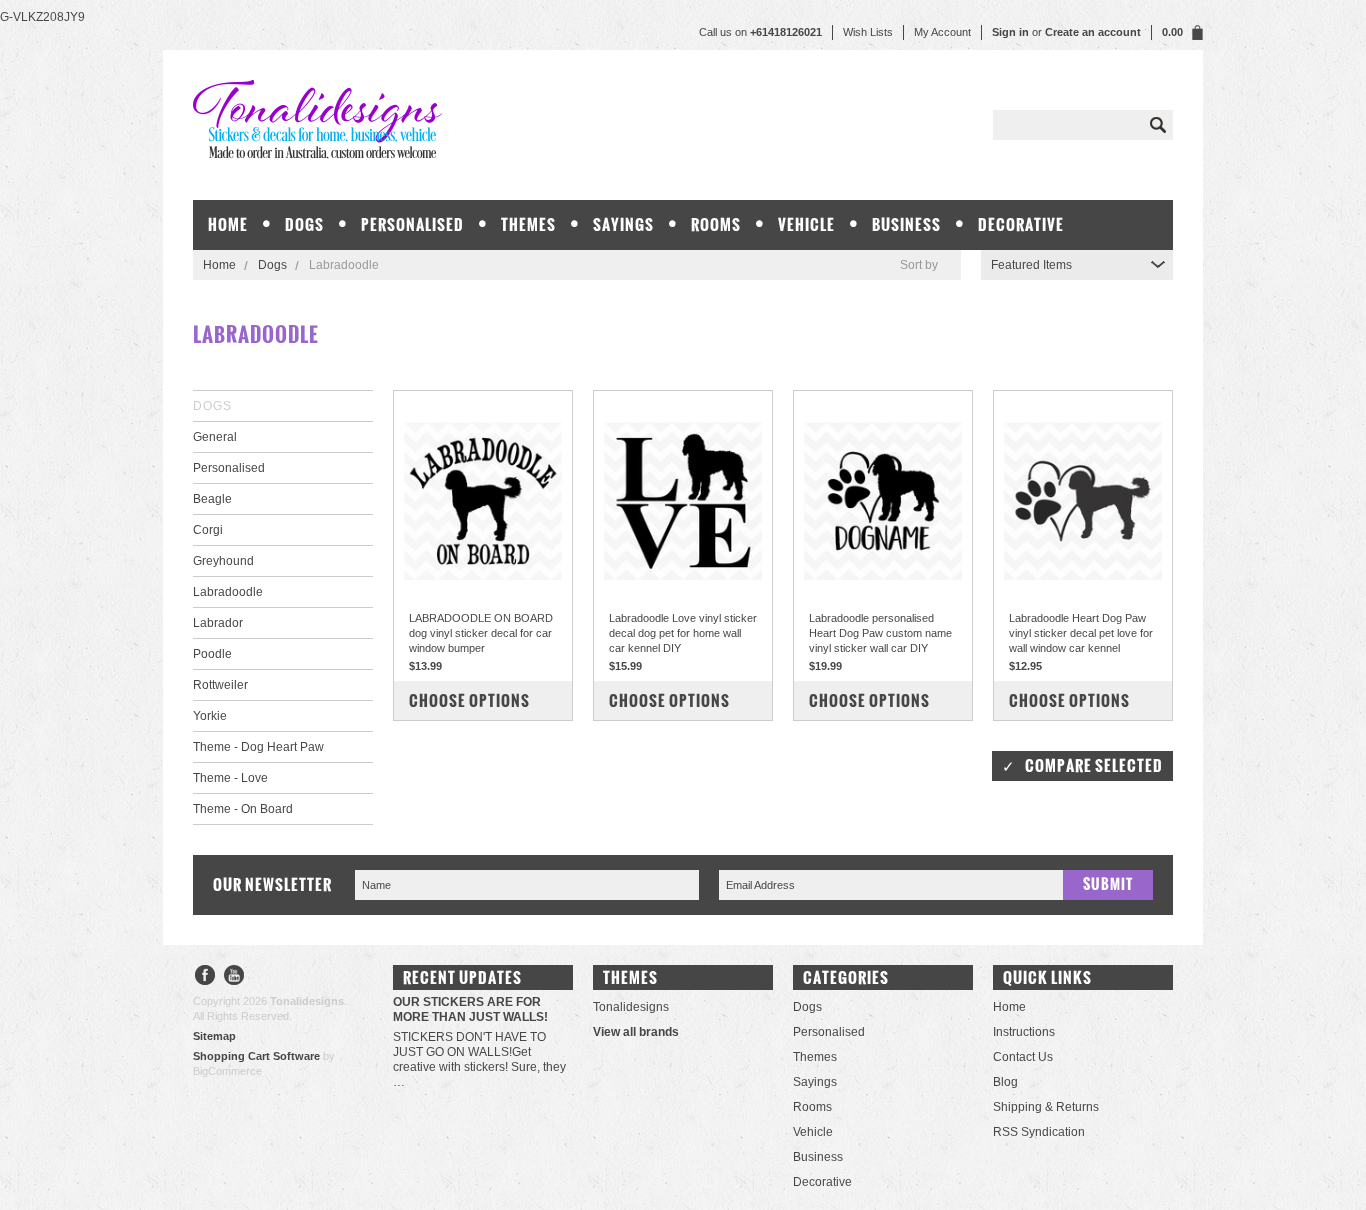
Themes (528, 224)
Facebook (205, 977)
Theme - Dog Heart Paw (258, 747)
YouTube (234, 977)
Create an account (1093, 32)
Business (906, 224)
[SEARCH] (1158, 125)
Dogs (304, 224)
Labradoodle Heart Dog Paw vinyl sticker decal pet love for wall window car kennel (1081, 633)
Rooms (716, 224)
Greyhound (223, 561)
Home (219, 265)
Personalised (412, 224)
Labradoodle (228, 592)
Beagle (212, 499)
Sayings (623, 224)
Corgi (208, 530)
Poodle (212, 654)
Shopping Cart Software (256, 1056)
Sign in (1010, 32)
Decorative (1021, 224)
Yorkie (210, 716)
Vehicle (806, 224)
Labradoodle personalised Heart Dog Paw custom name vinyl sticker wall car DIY (880, 633)
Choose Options (469, 700)
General (215, 437)
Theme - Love (230, 778)
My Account (942, 32)
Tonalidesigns (631, 1007)
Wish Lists (868, 32)
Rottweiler (220, 685)
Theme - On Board (243, 809)
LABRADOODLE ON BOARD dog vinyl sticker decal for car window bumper (481, 633)
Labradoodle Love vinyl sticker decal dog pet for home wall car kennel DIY (683, 633)
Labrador (218, 623)
